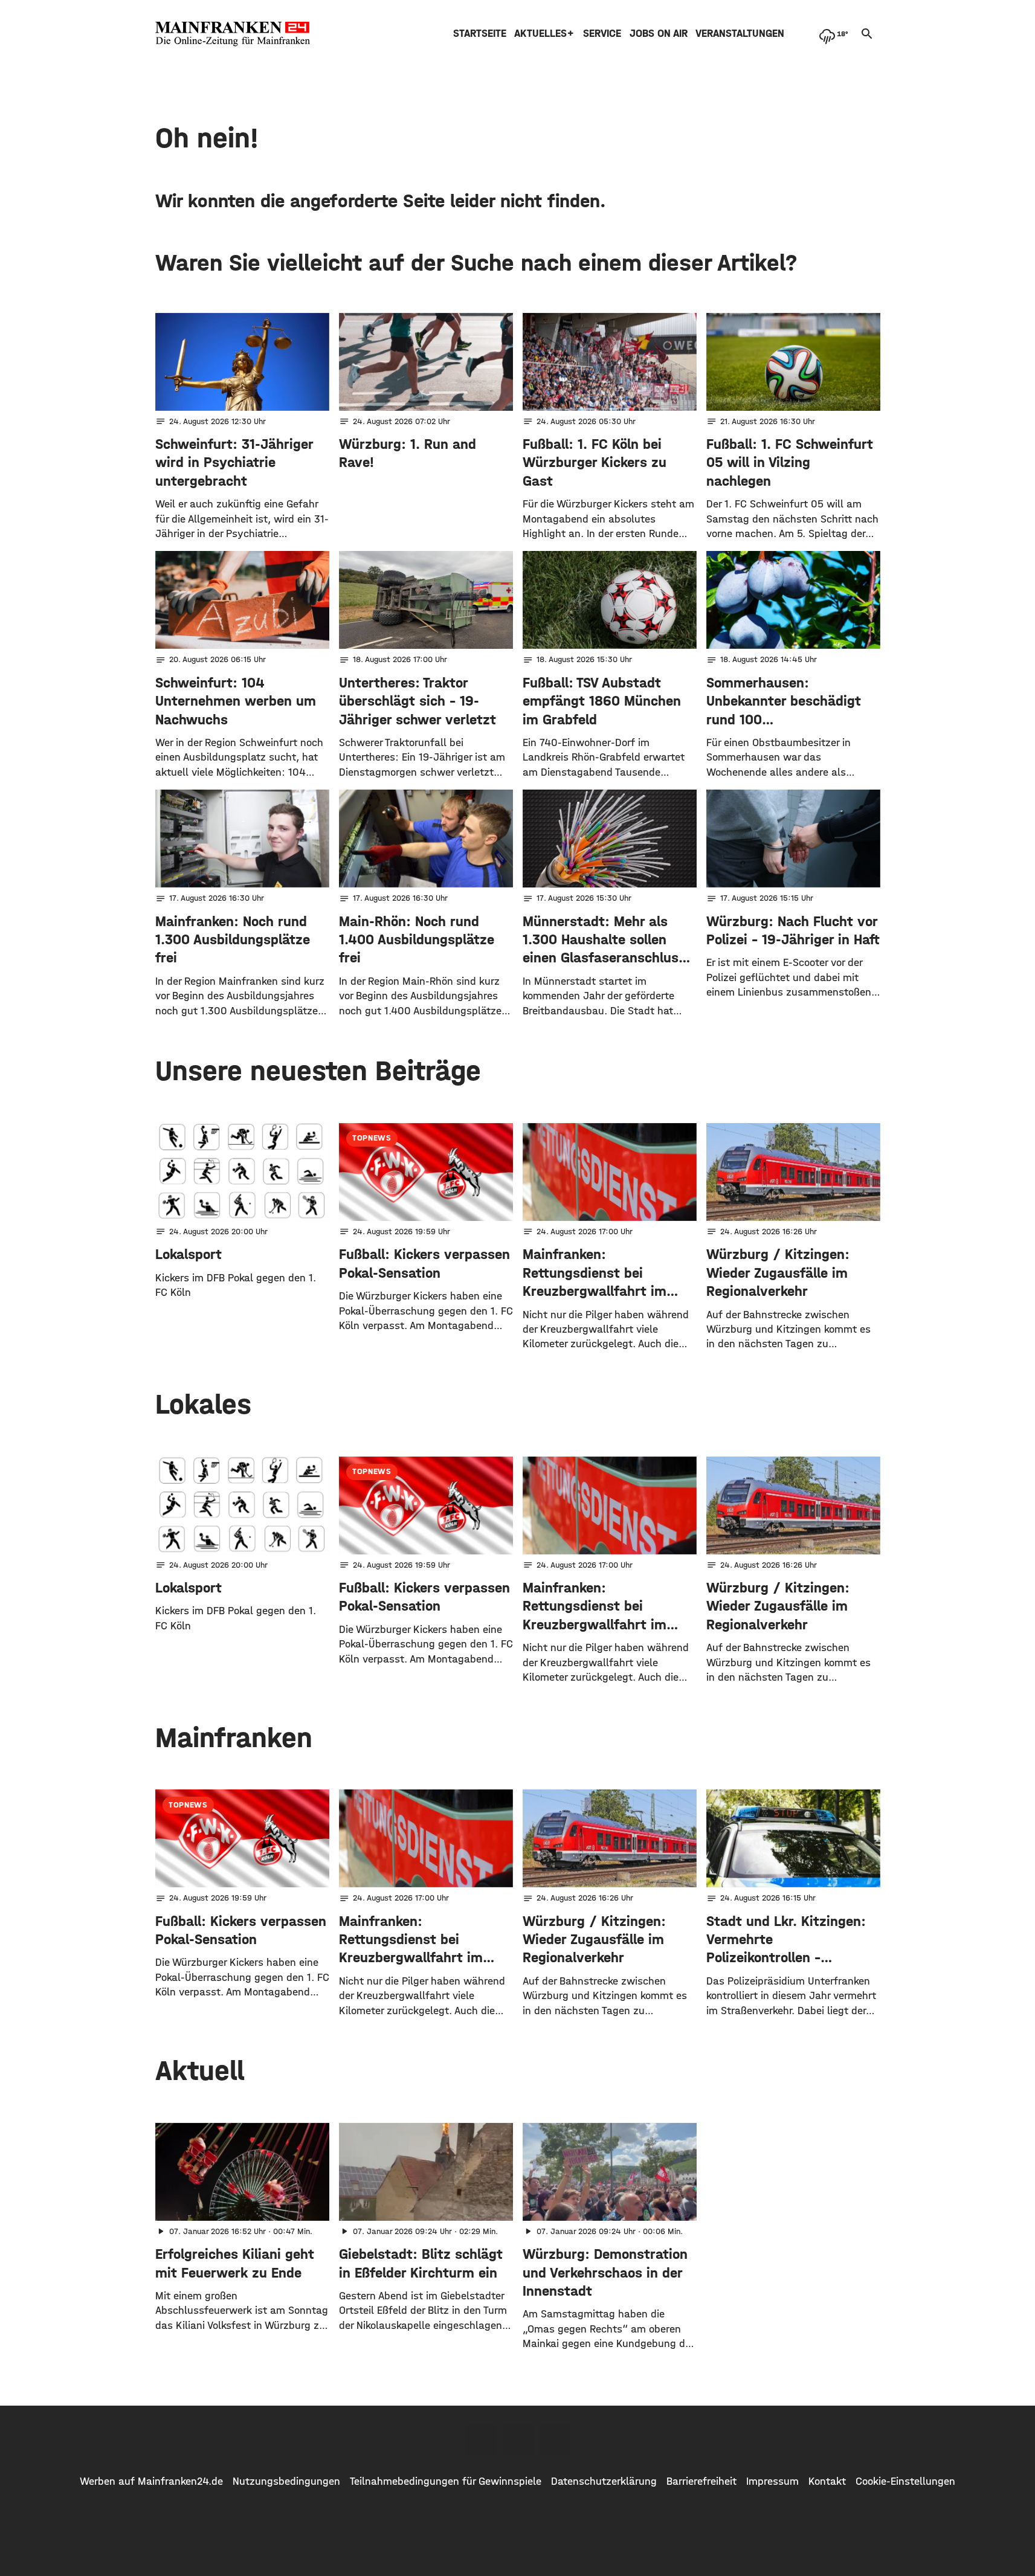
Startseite (480, 34)
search (867, 34)
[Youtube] (555, 2440)
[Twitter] (518, 2440)
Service (602, 34)
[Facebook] (480, 2440)
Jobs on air (659, 34)
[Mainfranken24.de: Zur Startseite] (233, 34)
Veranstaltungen (740, 34)
